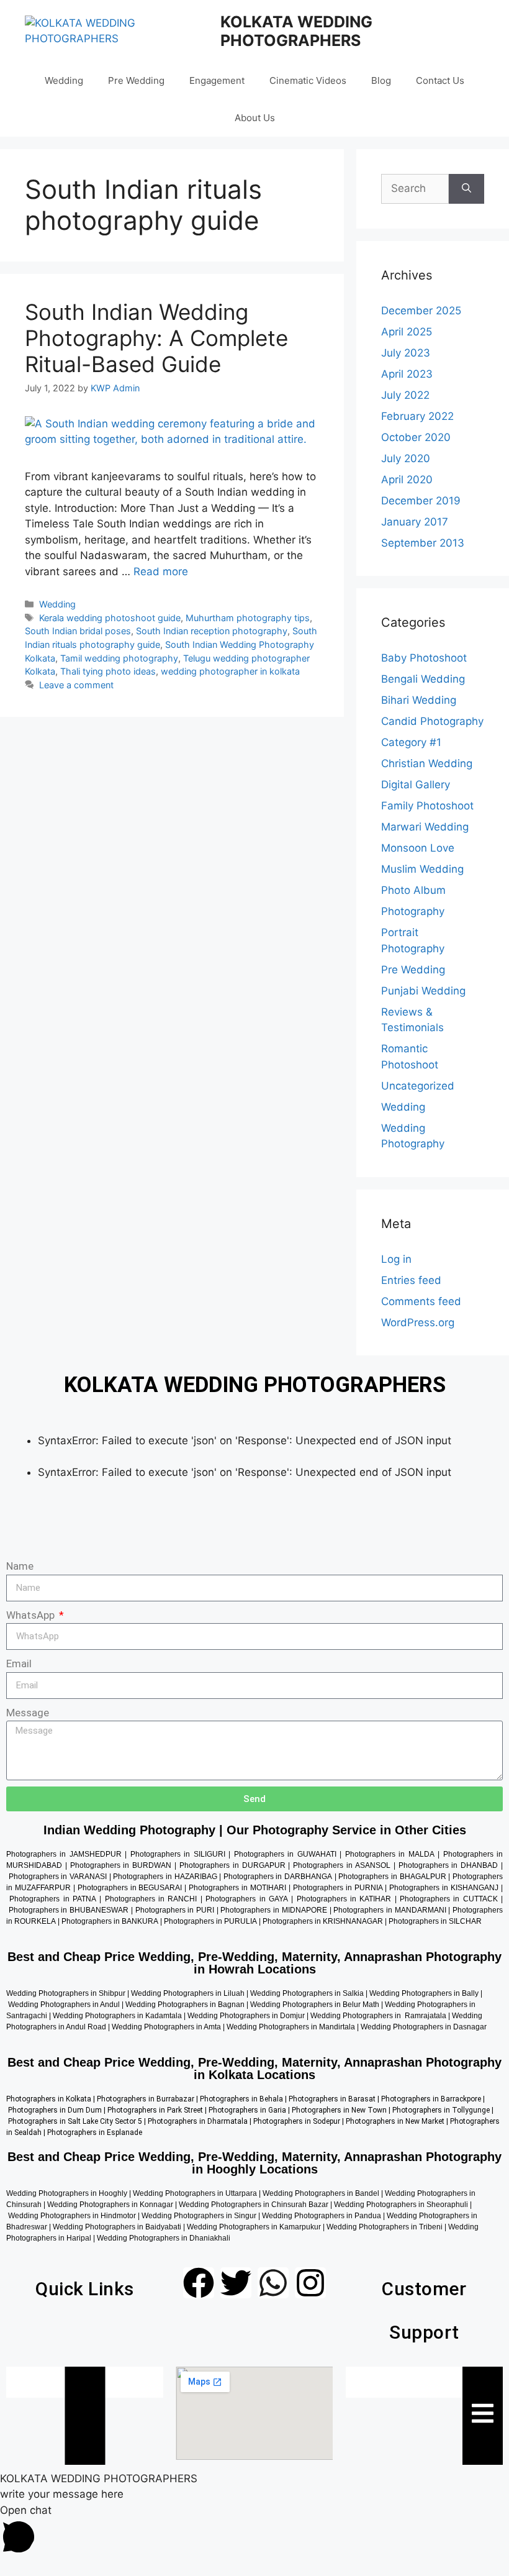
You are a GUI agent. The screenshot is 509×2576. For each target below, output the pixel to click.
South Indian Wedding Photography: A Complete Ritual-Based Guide (156, 338)
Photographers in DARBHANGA (278, 1877)
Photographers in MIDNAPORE (273, 1910)
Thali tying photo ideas (108, 671)
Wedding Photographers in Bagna (183, 2005)
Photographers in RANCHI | (155, 1899)
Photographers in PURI (175, 1910)
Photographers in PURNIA (338, 1888)
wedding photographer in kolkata (230, 671)
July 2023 (406, 353)
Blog (381, 80)
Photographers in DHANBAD (448, 1865)
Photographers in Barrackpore (431, 2099)
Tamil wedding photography (119, 658)
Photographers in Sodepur (297, 2121)
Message (28, 1713)
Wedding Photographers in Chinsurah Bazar (253, 2205)
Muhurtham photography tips (248, 618)
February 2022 (417, 416)
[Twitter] (236, 2283)
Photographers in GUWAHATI (285, 1854)
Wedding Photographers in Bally (424, 1993)
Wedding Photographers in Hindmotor (72, 2216)
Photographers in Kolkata (49, 2099)
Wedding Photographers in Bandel (321, 2193)
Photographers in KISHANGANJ (444, 1888)
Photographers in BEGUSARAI (130, 1888)
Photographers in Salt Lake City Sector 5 (75, 2121)
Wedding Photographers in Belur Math (315, 2005)
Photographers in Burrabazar (145, 2099)
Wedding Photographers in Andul (64, 2005)
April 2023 (407, 374)
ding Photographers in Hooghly (74, 2193)
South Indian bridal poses (78, 631)
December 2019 (421, 501)
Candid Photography (432, 721)
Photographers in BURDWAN (121, 1865)
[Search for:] (415, 189)
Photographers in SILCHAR (435, 1921)
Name (20, 1566)
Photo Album (413, 890)
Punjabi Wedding (423, 991)
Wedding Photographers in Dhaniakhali (164, 2238)
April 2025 (407, 332)
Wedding (64, 80)
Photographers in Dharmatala (198, 2121)
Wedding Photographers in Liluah (188, 1993)
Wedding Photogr (390, 2027)
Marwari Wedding (425, 827)
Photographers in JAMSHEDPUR (64, 1854)
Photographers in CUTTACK (449, 1899)
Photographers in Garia (247, 2110)
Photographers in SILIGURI (178, 1854)
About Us (255, 118)
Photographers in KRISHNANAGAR (323, 1921)
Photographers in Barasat (331, 2099)
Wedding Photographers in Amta (166, 2027)
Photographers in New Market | (398, 2121)
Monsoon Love (418, 848)
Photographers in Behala (241, 2099)
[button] (254, 2532)
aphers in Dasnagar (456, 2027)
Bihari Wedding (419, 700)
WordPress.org (418, 1322)
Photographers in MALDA (390, 1854)
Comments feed (421, 1301)
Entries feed (411, 1280)
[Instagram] (310, 2283)
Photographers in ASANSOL (342, 1865)
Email (19, 1663)
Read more (161, 571)
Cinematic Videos (308, 80)
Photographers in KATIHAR (344, 1899)
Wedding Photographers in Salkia (307, 1993)
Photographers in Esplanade (95, 2132)
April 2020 (407, 480)
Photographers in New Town (339, 2110)
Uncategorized (418, 1086)
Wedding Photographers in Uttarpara (195, 2193)
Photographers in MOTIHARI (237, 1888)
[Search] (466, 189)
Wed (14, 2193)
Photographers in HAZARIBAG (165, 1877)
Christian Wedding (427, 763)
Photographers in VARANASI (58, 1877)
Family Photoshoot (427, 806)
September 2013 (423, 543)
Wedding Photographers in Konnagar (110, 2205)
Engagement (217, 80)
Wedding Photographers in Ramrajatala (378, 2016)
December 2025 (421, 311)
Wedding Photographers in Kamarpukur (254, 2227)
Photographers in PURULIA (210, 1921)
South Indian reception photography (212, 631)
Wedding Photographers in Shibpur (66, 1993)
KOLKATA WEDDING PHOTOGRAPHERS (296, 31)
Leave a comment (76, 685)
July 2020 (406, 458)
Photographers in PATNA (53, 1899)
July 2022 (405, 395)
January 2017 (415, 522)
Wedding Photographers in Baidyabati (116, 2227)
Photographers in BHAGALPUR (392, 1877)
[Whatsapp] (273, 2283)
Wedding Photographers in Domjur (246, 2016)
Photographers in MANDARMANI (390, 1910)
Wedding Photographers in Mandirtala (291, 2027)
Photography (413, 911)
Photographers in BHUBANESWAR (69, 1910)
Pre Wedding (136, 80)
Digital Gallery (416, 785)
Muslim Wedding (422, 869)
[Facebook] (199, 2283)
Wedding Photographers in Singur (199, 2216)
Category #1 (411, 742)
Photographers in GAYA (247, 1899)
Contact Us (440, 80)
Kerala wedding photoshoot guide (110, 618)
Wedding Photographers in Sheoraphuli (401, 2205)
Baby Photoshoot (424, 658)
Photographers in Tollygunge (441, 2110)
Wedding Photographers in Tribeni (385, 2227)
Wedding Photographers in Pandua (322, 2216)
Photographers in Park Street (155, 2110)
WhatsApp (32, 1615)
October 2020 (416, 437)
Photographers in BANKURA (110, 1921)
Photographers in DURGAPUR (232, 1865)
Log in (396, 1259)
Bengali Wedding (423, 679)
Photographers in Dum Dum (55, 2110)
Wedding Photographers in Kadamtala (117, 2016)
